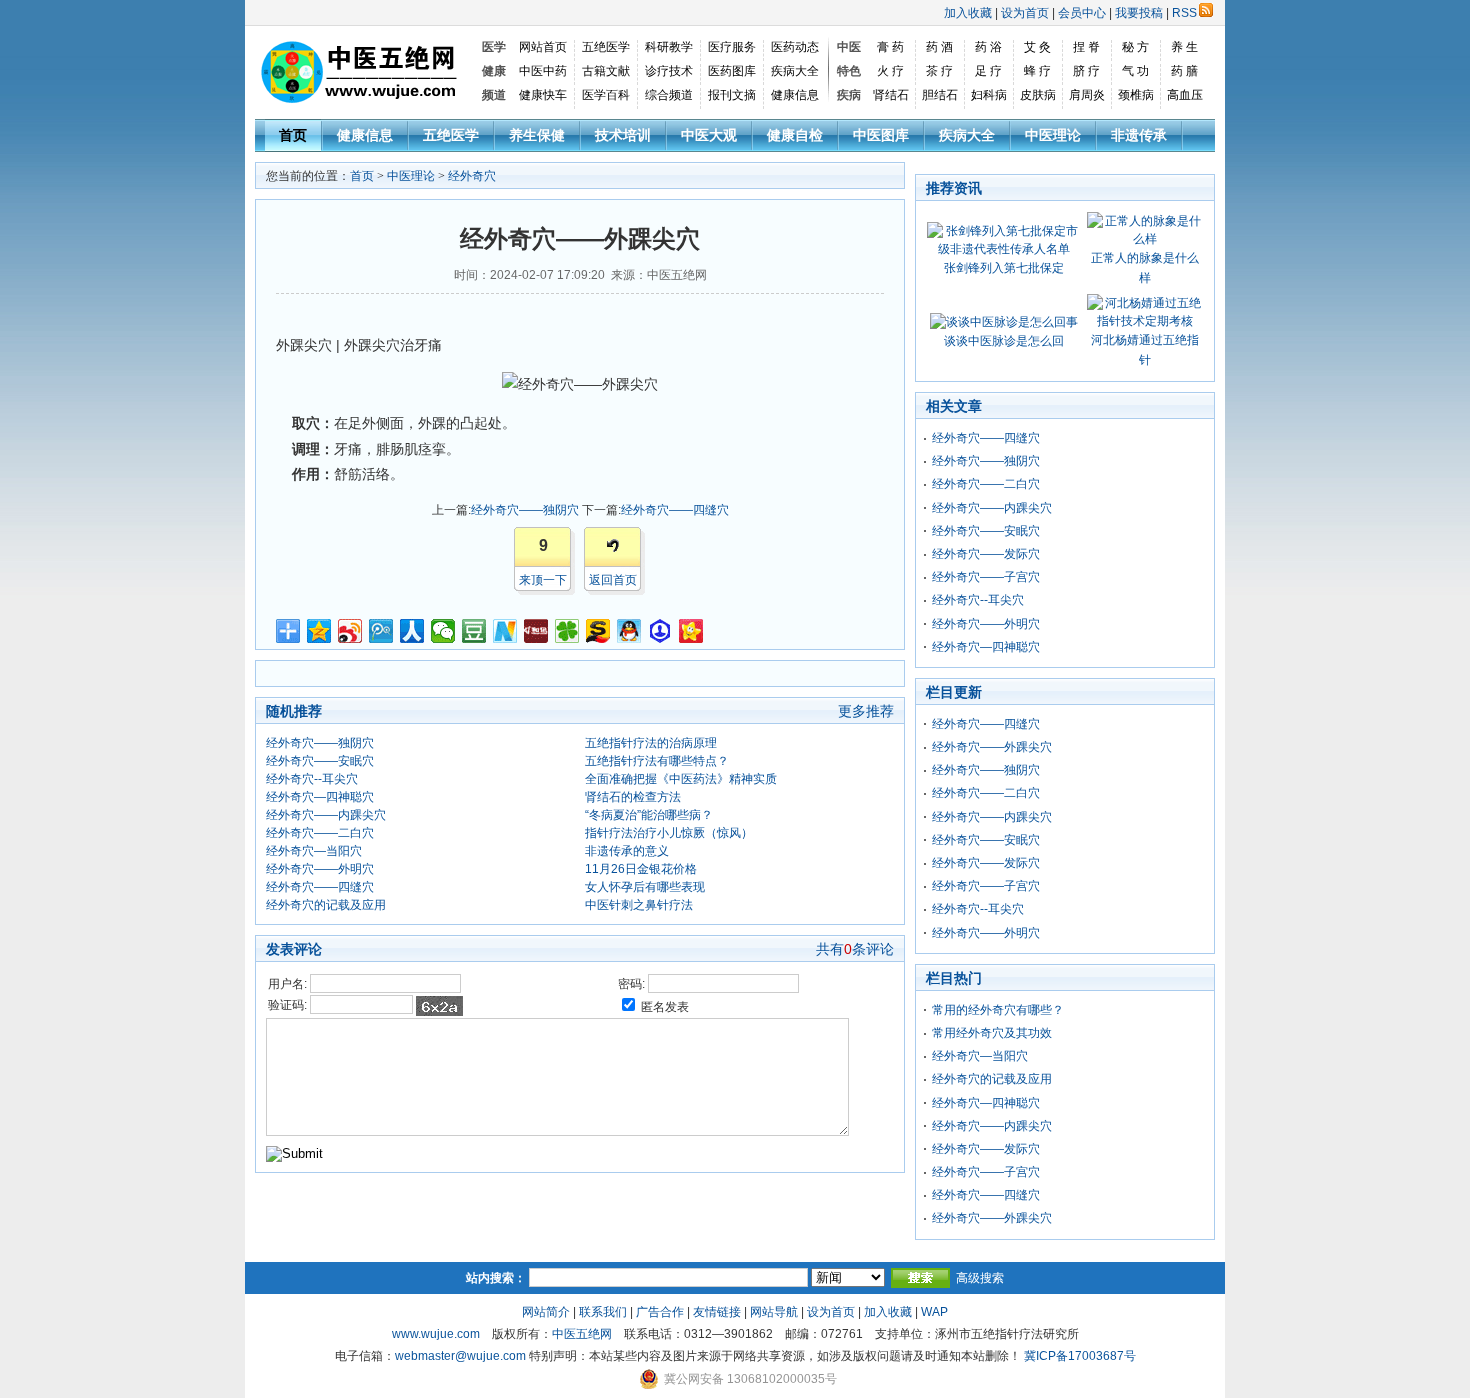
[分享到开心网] (691, 631)
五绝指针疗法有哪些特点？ (657, 761)
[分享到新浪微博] (350, 631)
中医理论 (1053, 135)
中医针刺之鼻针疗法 (639, 905)
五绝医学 (606, 47)
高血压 (1185, 95)
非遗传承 (1139, 135)
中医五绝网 (582, 1334)
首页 (293, 135)
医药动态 (795, 47)
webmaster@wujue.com (460, 1356)
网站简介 (546, 1312)
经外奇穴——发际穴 (986, 554)
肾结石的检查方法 (633, 797)
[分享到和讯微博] (536, 631)
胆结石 (940, 95)
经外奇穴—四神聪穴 (320, 797)
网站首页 (543, 47)
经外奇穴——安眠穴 (320, 761)
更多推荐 (866, 711)
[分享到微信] (443, 631)
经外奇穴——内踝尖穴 (326, 815)
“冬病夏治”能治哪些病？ (649, 815)
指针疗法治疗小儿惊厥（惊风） (669, 833)
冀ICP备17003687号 (1080, 1356)
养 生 (1184, 47)
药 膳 (1184, 71)
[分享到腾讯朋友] (567, 631)
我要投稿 (1139, 13)
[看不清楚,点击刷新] (439, 1006)
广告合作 (660, 1312)
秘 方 (1135, 47)
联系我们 (603, 1312)
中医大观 (709, 135)
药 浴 (988, 47)
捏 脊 (1086, 47)
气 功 (1135, 71)
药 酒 (939, 47)
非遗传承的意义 (627, 851)
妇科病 (989, 95)
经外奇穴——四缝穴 (675, 510)
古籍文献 (606, 71)
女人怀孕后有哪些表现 (645, 887)
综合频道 (669, 95)
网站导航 (774, 1312)
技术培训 (623, 135)
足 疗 (988, 71)
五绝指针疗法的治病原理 (651, 743)
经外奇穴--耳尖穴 (312, 779)
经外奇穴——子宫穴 (986, 577)
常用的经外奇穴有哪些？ (998, 1010)
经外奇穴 (472, 176)
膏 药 (890, 47)
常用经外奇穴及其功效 (992, 1033)
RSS (1184, 13)
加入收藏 (968, 13)
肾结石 (891, 95)
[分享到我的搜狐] (598, 631)
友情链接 (717, 1312)
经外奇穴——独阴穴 (525, 510)
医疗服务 (732, 47)
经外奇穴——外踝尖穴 (992, 747)
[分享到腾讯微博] (381, 631)
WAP (934, 1312)
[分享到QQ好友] (629, 631)
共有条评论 (855, 949)
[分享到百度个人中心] (660, 631)
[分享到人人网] (412, 631)
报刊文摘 (732, 95)
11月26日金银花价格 (641, 869)
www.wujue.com (436, 1334)
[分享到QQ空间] (319, 631)
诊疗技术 (669, 71)
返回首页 (613, 580)
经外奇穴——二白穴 (320, 833)
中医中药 (543, 71)
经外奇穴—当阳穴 (314, 851)
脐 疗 (1086, 71)
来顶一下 (543, 580)
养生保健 (537, 135)
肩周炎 (1087, 95)
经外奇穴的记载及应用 (326, 905)
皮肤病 (1038, 95)
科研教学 (669, 47)
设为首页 (1025, 13)
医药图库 (732, 71)
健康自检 (795, 135)
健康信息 (795, 95)
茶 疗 (939, 71)
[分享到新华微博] (505, 631)
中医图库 (881, 135)
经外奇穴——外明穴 (320, 869)
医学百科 (606, 95)
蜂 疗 (1037, 71)
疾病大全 (795, 71)
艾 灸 (1037, 47)
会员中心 (1082, 13)
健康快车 (543, 95)
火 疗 (890, 71)
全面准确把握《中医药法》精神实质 (681, 779)
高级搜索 (980, 1278)
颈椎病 (1136, 95)
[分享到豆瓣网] (474, 631)
